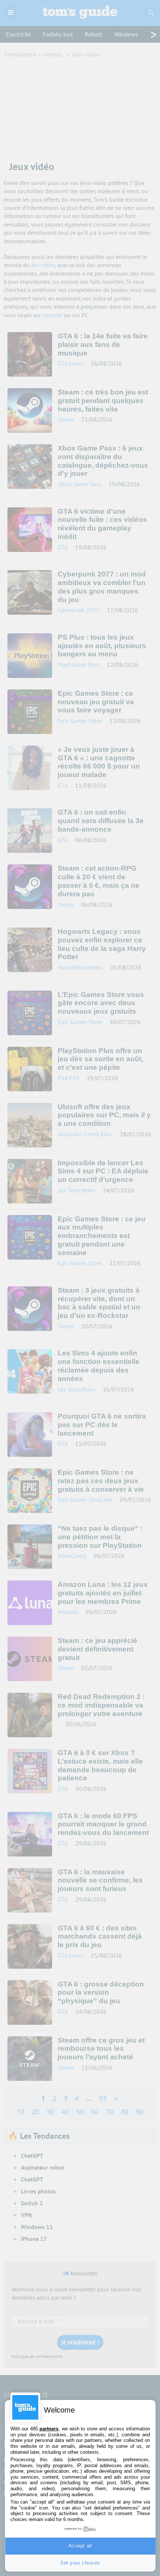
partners (49, 2429)
